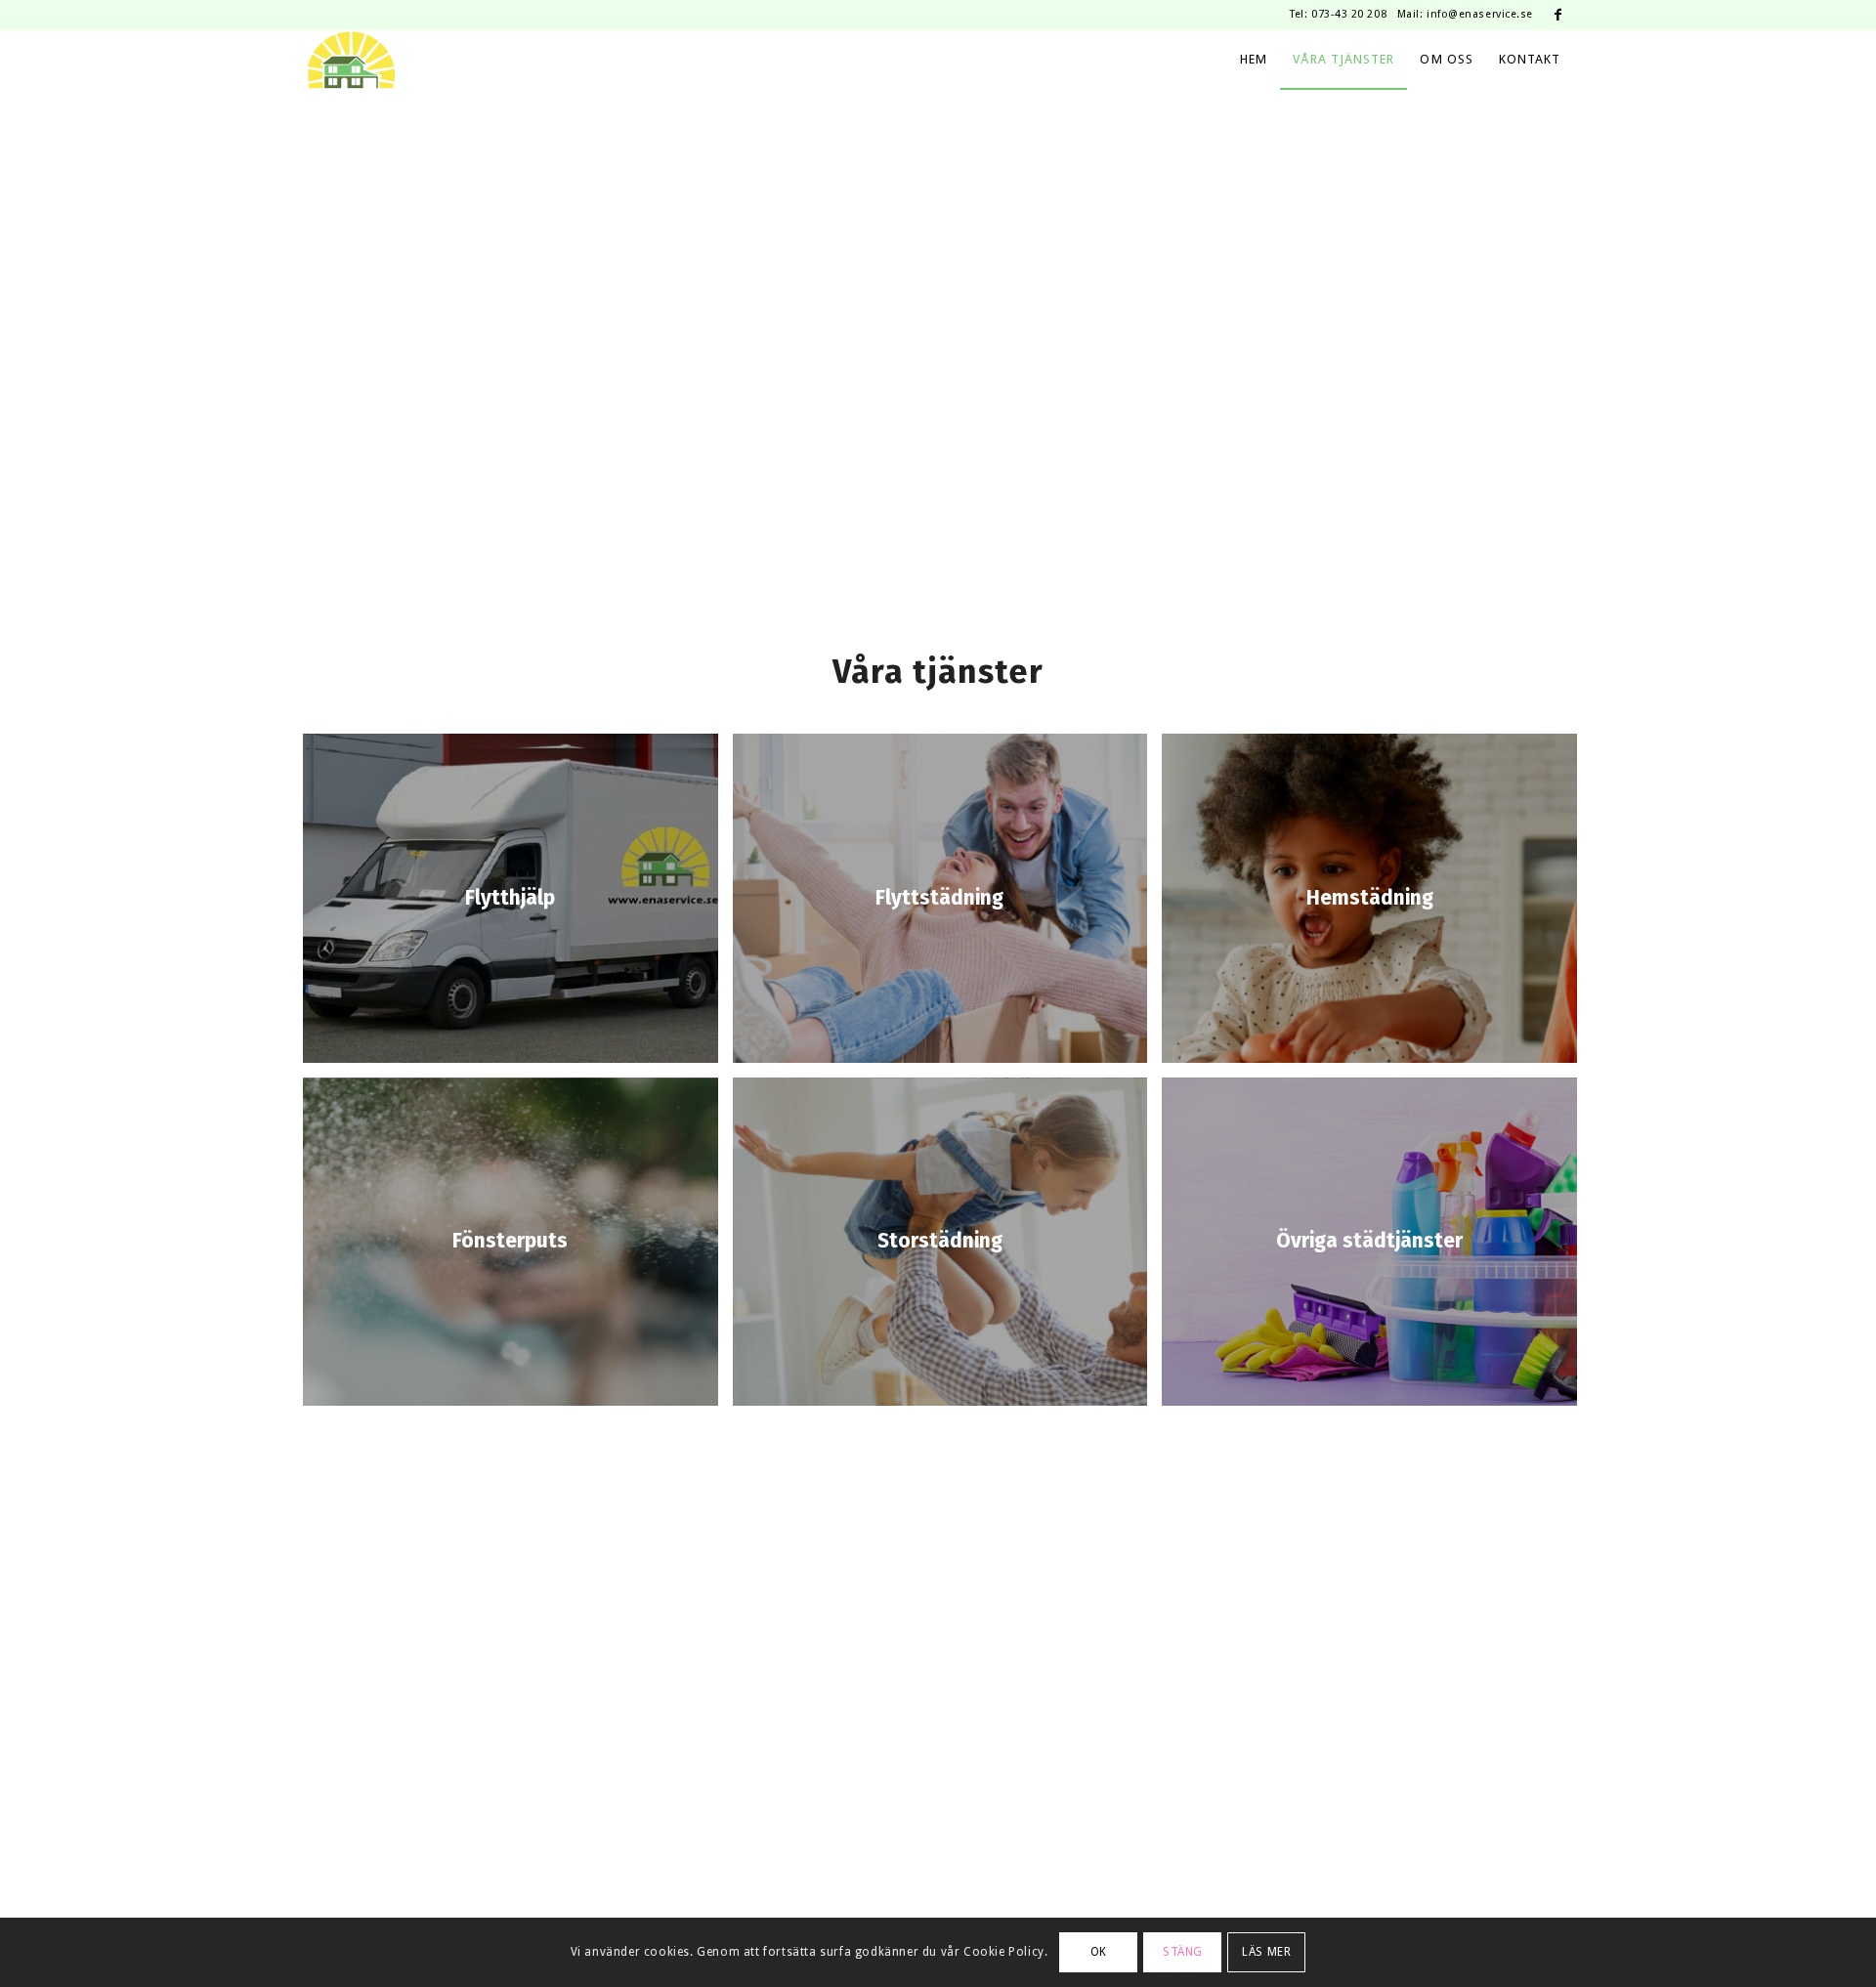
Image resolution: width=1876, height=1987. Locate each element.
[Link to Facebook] (1558, 15)
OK (1099, 1952)
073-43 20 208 (1349, 14)
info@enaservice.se (1480, 14)
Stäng (1183, 1952)
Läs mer (1266, 1952)
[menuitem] (1254, 60)
